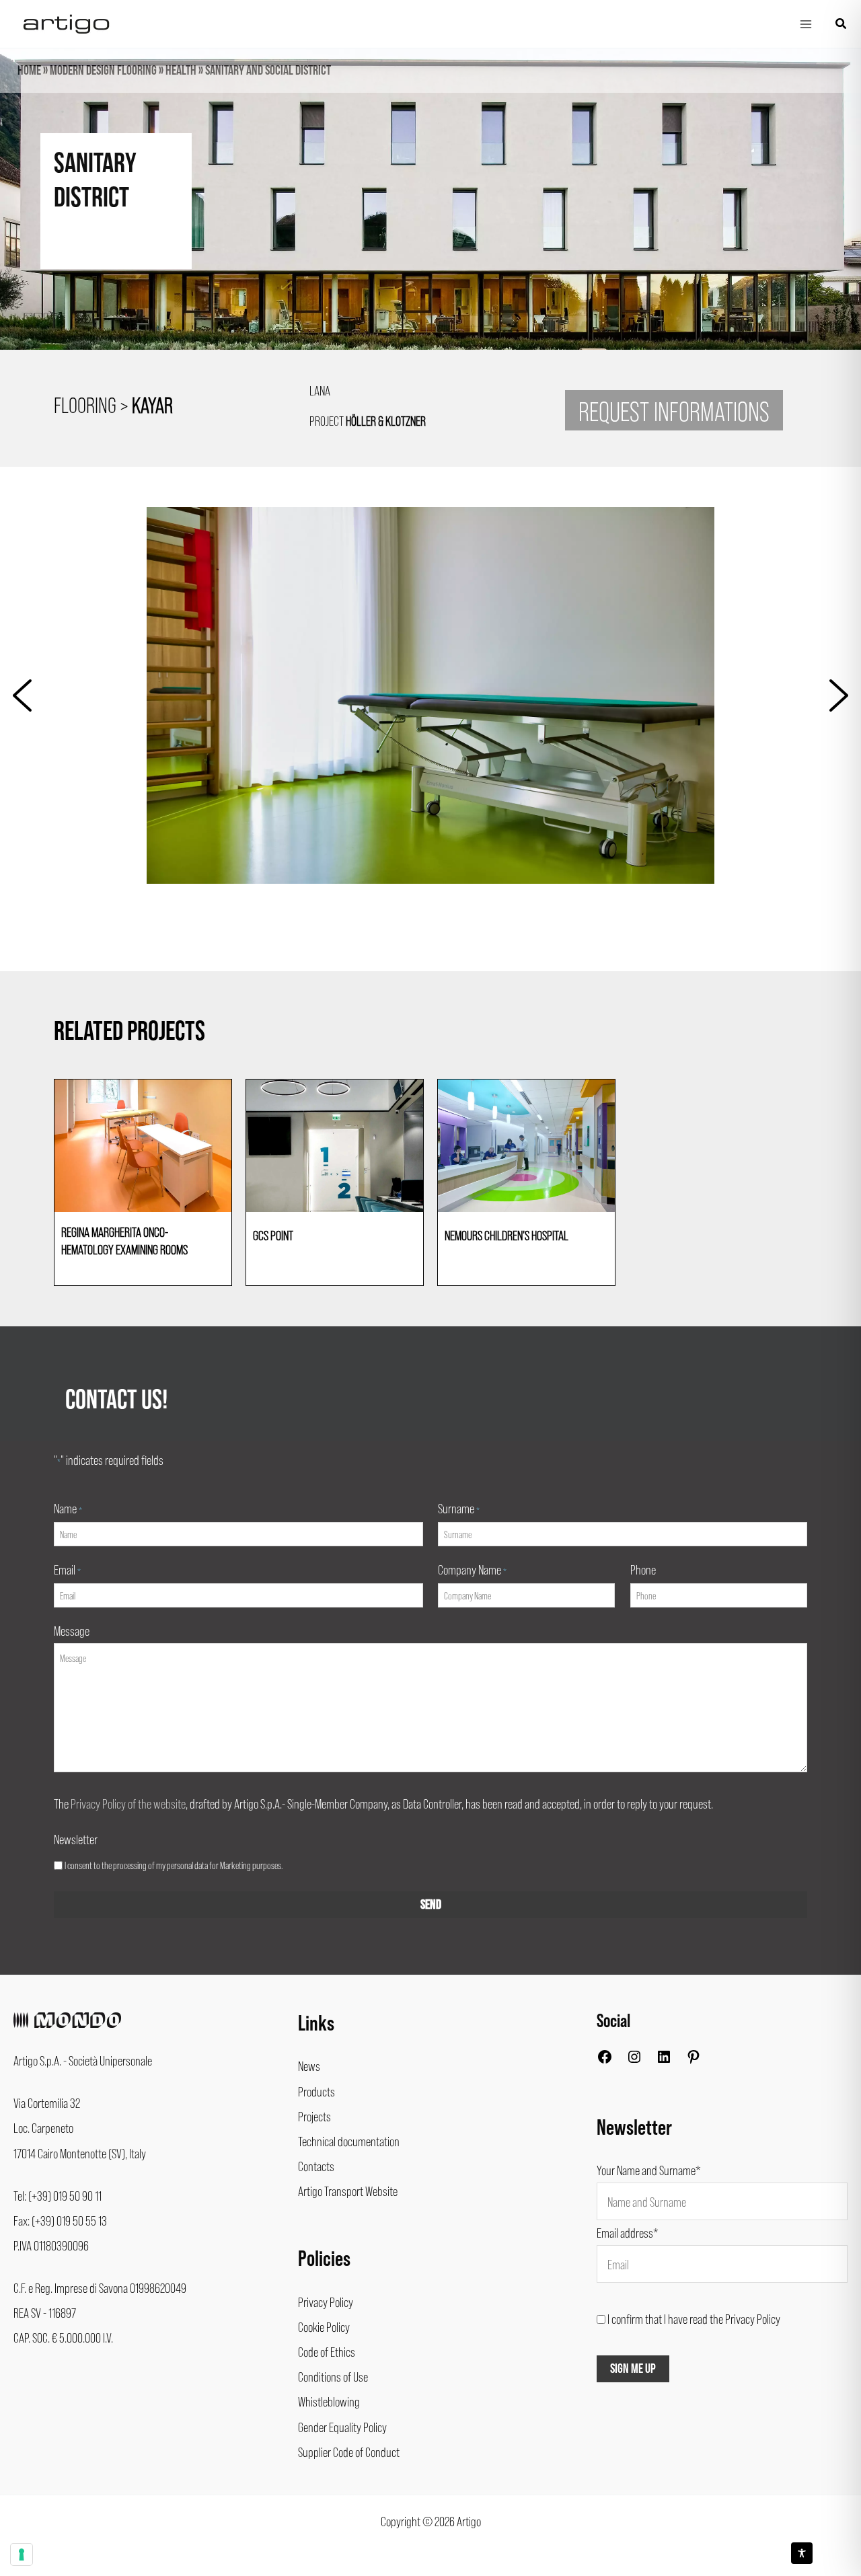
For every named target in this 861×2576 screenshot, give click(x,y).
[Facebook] (605, 2059)
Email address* (628, 2232)
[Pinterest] (694, 2059)
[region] (430, 223)
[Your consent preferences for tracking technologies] (22, 2554)
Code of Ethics (327, 2351)
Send (431, 1905)
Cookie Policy (324, 2326)
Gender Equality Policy (342, 2427)
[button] (841, 24)
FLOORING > (113, 404)
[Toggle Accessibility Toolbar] (802, 2553)
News (309, 2066)
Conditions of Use (333, 2376)
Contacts (316, 2166)
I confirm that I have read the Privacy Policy (694, 2318)
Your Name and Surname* (649, 2170)
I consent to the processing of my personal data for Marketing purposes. (174, 1865)
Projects (314, 2116)
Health (181, 71)
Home (29, 71)
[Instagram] (634, 2059)
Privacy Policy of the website (128, 1803)
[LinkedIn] (664, 2059)
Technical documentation (349, 2141)
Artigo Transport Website (348, 2191)
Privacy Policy (326, 2302)
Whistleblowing (329, 2401)
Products (316, 2091)
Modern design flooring (103, 71)
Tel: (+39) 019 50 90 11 (58, 2195)
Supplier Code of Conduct (349, 2452)
